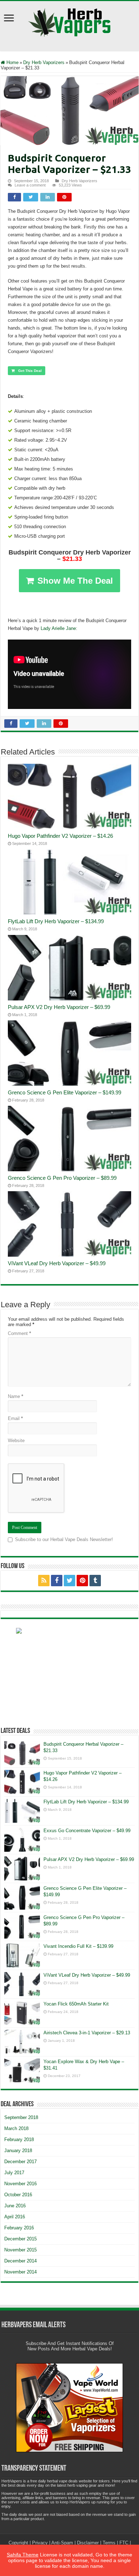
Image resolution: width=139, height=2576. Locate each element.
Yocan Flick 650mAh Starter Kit (76, 2004)
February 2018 (19, 2139)
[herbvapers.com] (69, 1672)
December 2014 (20, 2261)
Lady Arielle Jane (58, 628)
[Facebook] (57, 1581)
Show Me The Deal (75, 581)
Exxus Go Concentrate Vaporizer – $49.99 (87, 1831)
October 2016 (18, 2195)
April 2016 (15, 2217)
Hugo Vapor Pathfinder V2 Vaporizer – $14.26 (60, 836)
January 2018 (18, 2151)
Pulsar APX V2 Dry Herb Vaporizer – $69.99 (59, 1007)
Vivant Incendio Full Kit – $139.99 (78, 1946)
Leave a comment (30, 185)
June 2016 (15, 2206)
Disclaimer (88, 2543)
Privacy (40, 2543)
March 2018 (16, 2128)
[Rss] (44, 1581)
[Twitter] (69, 1581)
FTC (124, 2543)
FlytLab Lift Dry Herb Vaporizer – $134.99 (56, 921)
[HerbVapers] (70, 21)
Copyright (18, 2543)
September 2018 (21, 2117)
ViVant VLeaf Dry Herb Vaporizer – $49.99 (57, 1263)
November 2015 (20, 2250)
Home (12, 62)
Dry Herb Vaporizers (44, 62)
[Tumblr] (95, 1581)
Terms (109, 2543)
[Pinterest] (82, 1581)
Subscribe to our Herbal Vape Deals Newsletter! (64, 1539)
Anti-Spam (62, 2543)
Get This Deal (30, 371)
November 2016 (20, 2184)
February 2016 (19, 2228)
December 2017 (20, 2162)
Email (15, 1418)
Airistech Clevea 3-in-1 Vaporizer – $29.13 (87, 2033)
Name (16, 1396)
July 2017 (14, 2173)
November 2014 (20, 2272)
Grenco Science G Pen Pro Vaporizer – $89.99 (62, 1178)
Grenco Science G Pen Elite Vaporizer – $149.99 (65, 1092)
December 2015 (20, 2239)
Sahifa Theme (23, 2555)
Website (16, 1441)
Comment (19, 1333)
